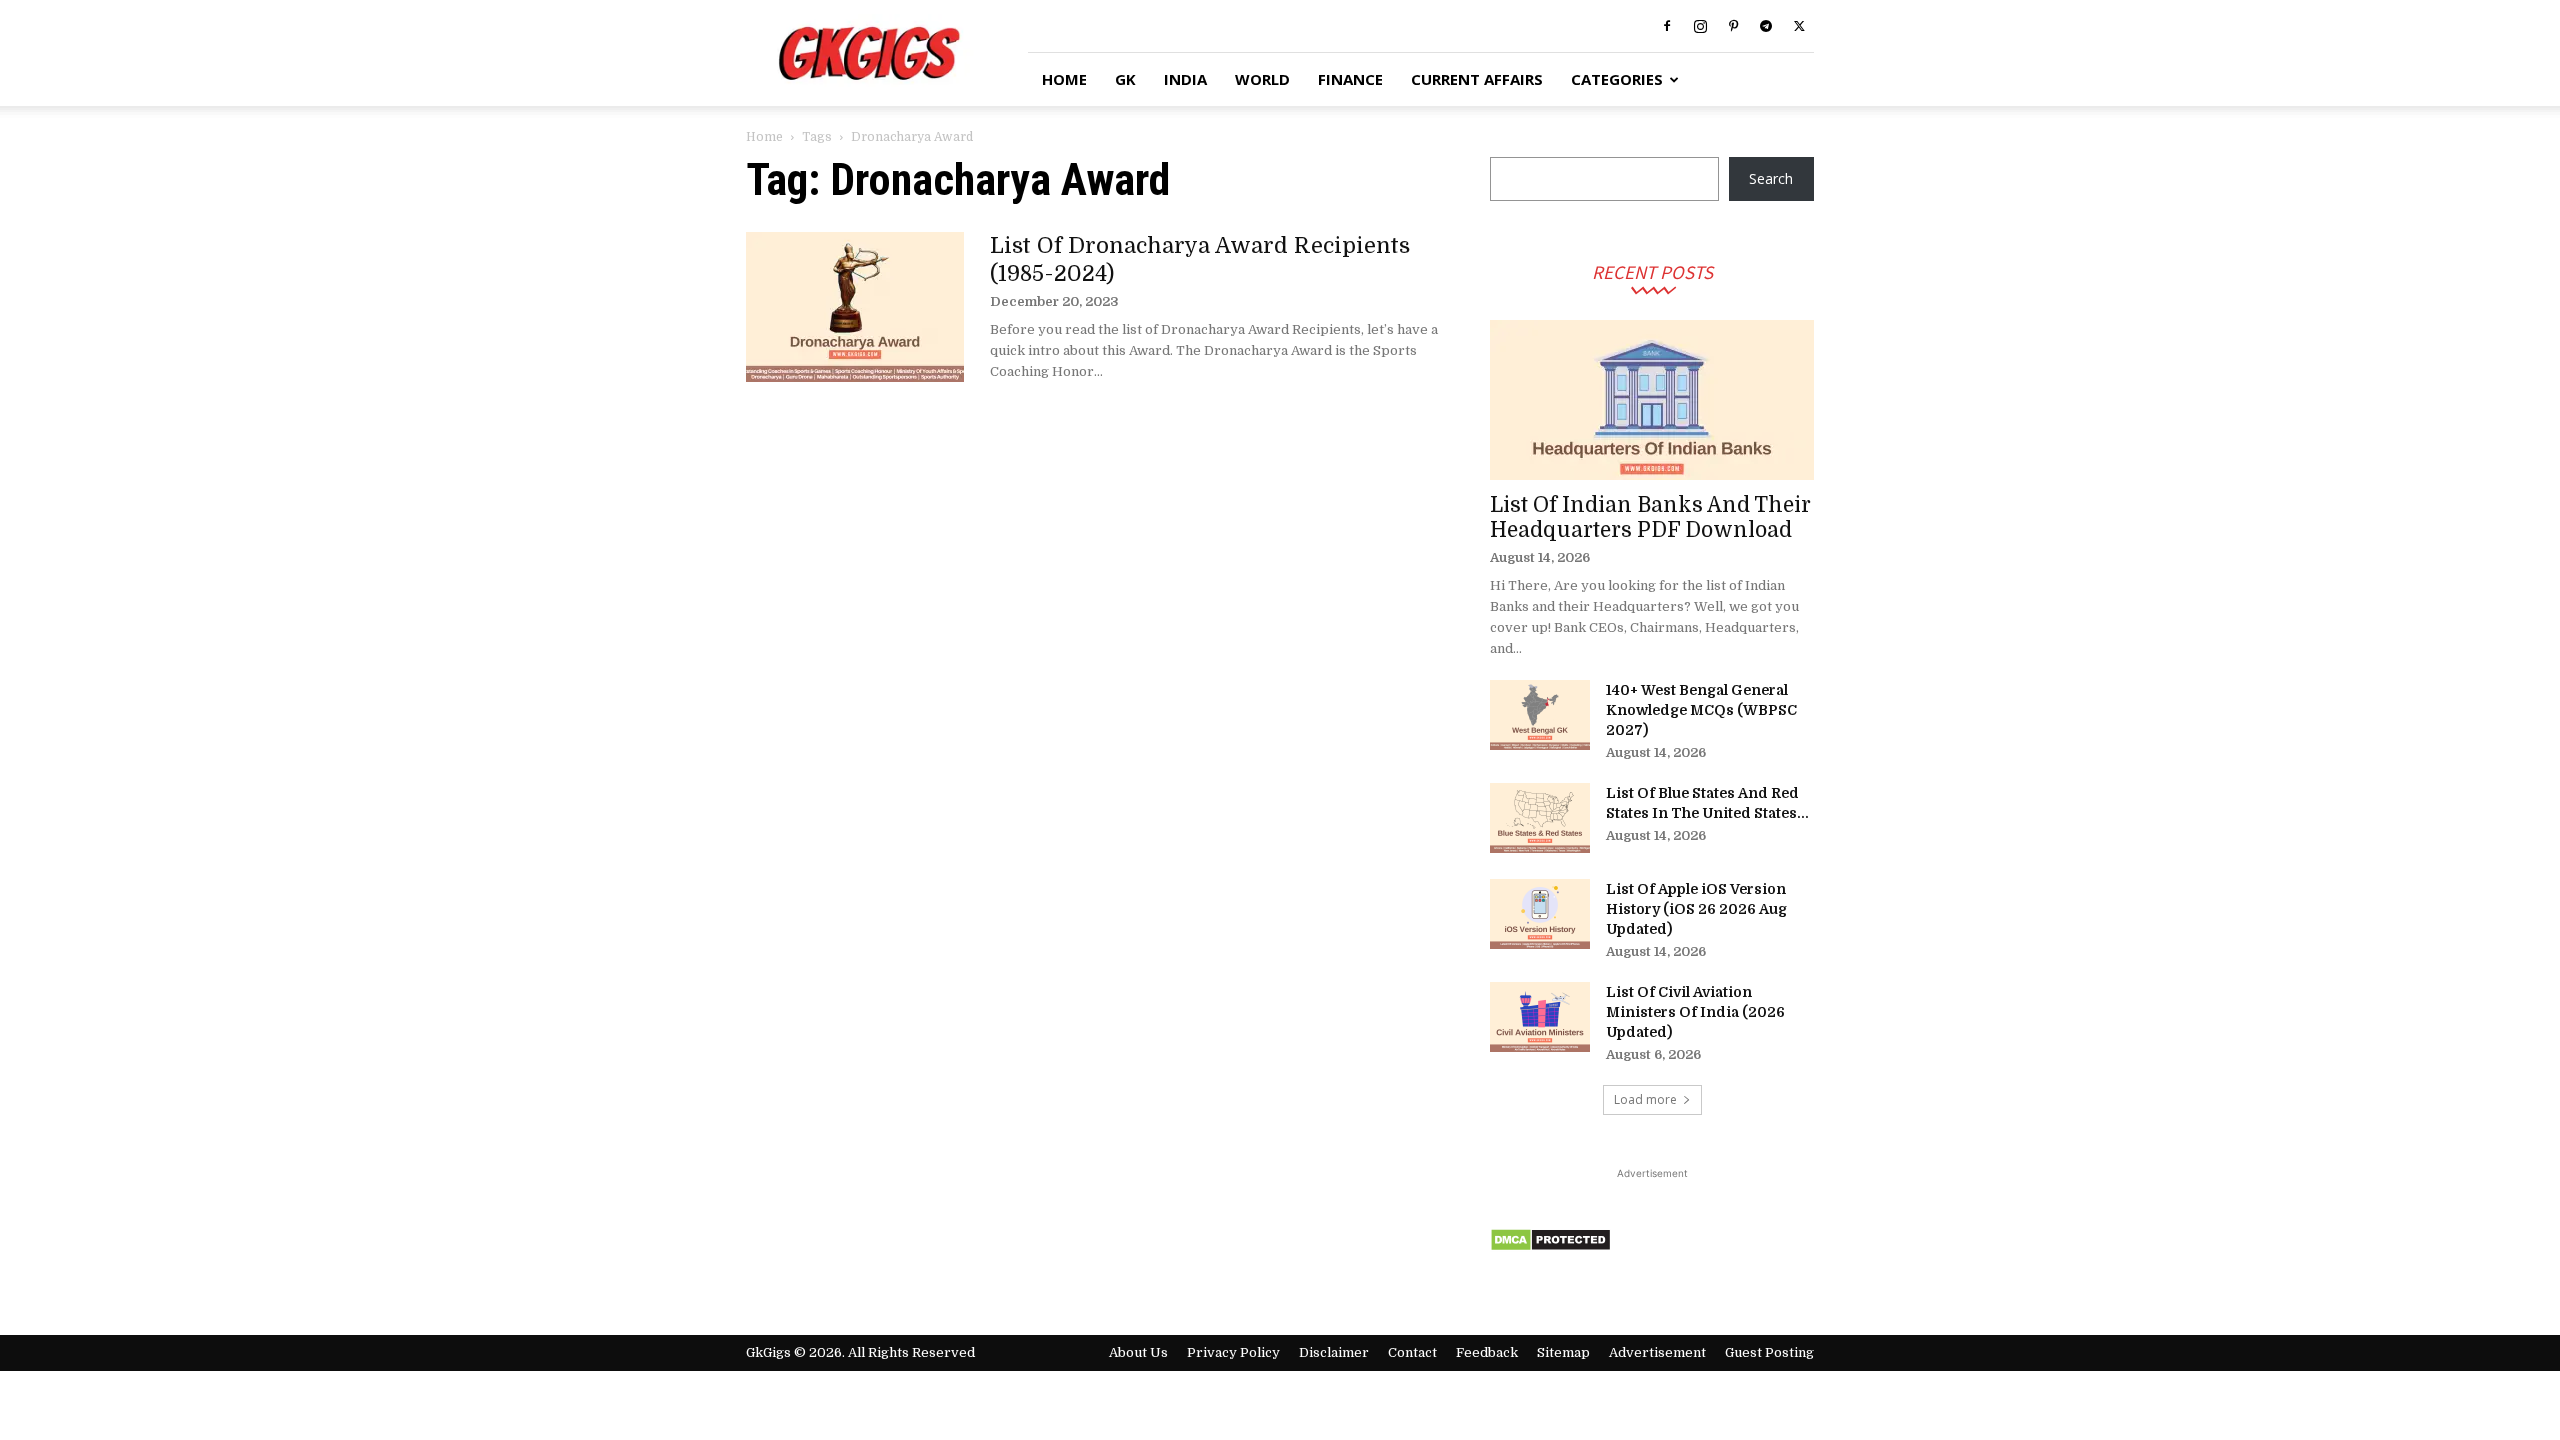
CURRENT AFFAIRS (1477, 79)
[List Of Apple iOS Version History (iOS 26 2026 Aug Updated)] (1540, 914)
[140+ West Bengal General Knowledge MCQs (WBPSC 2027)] (1540, 715)
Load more (1645, 1099)
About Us (1138, 1352)
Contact (1412, 1352)
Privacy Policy (1233, 1352)
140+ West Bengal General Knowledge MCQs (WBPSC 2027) (1701, 710)
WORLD (1262, 79)
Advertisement (1657, 1352)
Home (764, 137)
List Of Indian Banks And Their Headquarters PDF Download (1650, 517)
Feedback (1487, 1352)
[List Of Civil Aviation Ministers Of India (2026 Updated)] (1540, 1017)
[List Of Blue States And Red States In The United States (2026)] (1540, 818)
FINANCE (1350, 79)
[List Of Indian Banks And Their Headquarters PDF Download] (1652, 400)
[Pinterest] (1733, 26)
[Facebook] (1667, 26)
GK (1125, 79)
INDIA (1185, 79)
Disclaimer (1334, 1352)
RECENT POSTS (1652, 271)
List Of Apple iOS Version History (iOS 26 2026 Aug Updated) (1696, 909)
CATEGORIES (1617, 79)
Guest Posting (1769, 1352)
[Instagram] (1700, 26)
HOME (1064, 79)
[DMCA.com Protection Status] (1550, 1246)
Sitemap (1563, 1352)
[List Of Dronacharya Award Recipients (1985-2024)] (855, 307)
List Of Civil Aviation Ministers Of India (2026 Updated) (1695, 1012)
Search (1771, 178)
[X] (1799, 26)
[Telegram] (1766, 26)
